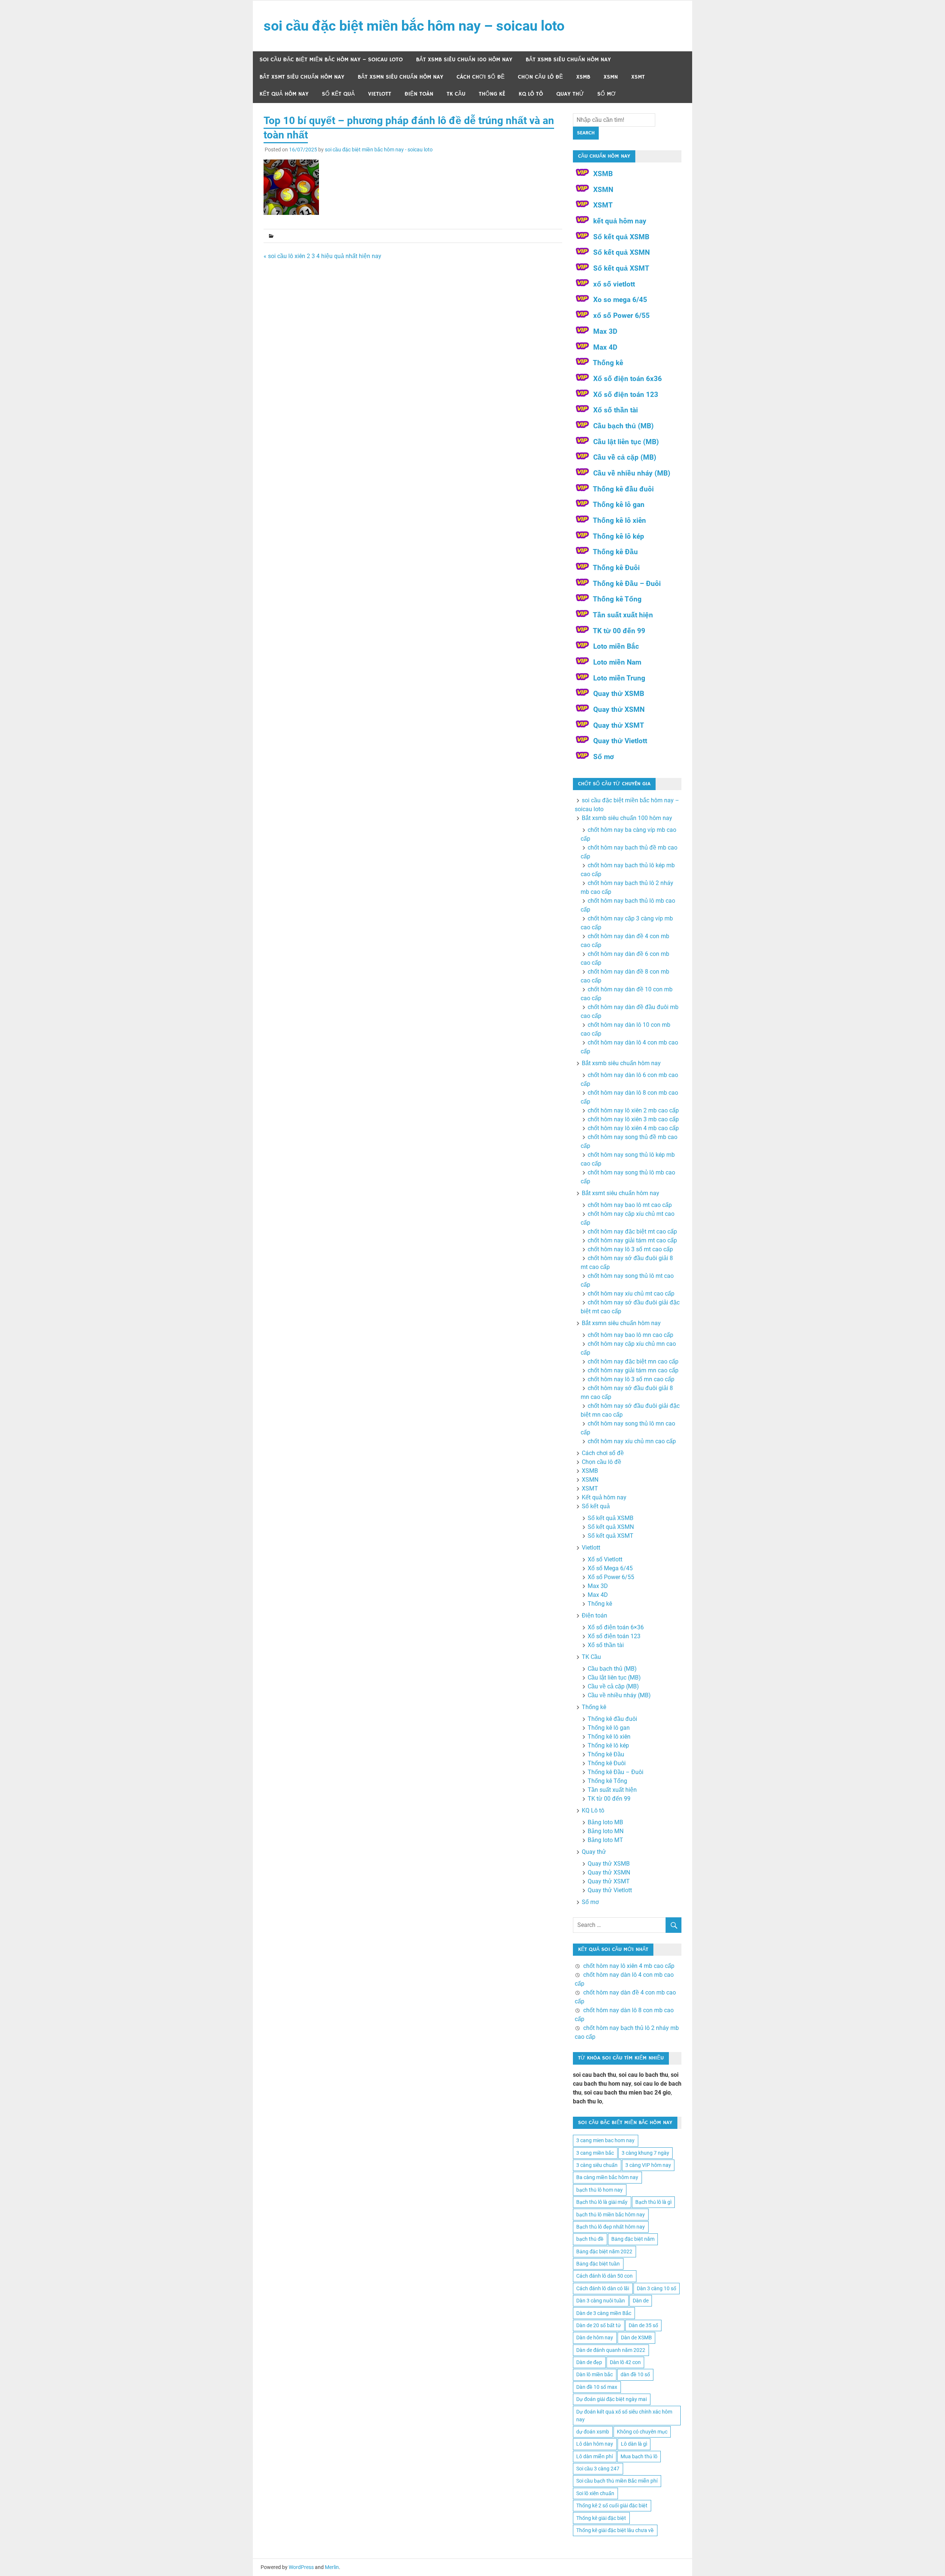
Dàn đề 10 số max (597, 2387)
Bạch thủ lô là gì (653, 2202)
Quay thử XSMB (619, 694)
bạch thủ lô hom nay (599, 2190)
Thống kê (492, 94)
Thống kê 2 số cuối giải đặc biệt (612, 2505)
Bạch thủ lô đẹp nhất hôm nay (611, 2227)
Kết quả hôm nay (284, 94)
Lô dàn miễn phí (595, 2456)
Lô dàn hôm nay (595, 2444)
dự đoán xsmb (593, 2432)
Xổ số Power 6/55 (611, 1577)
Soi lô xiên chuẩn (595, 2493)
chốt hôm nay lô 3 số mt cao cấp (630, 1249)
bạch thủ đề (590, 2239)
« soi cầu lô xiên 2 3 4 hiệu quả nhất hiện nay (322, 256)
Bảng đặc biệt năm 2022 (604, 2251)
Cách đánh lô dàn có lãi (603, 2288)
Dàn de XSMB (636, 2337)
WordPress (301, 2567)
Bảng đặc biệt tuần (598, 2264)
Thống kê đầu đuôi (623, 489)
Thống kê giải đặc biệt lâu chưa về (615, 2530)
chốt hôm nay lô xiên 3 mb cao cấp (633, 1119)
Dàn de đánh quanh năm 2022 (611, 2350)
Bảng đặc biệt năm (633, 2239)
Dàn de (641, 2301)
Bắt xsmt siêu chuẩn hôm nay (302, 77)
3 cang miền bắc (595, 2153)
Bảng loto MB (605, 1822)
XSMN (611, 77)
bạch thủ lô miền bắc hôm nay (611, 2215)
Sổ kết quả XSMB (621, 237)
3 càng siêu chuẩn (597, 2165)
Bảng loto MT (605, 1840)
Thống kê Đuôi (616, 568)
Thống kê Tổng (617, 599)
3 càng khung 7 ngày (645, 2153)
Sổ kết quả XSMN (621, 252)
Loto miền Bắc (616, 646)
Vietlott (380, 94)
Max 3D (605, 331)
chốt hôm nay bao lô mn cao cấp (630, 1335)
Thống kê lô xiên (619, 520)
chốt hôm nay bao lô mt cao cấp (630, 1205)
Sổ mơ (606, 94)
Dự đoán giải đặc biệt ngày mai (611, 2399)
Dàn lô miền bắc (595, 2374)
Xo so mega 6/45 (620, 300)
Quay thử (570, 94)
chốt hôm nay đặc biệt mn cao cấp (633, 1361)
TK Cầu (456, 94)
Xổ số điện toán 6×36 (616, 1627)
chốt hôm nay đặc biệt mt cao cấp (632, 1232)
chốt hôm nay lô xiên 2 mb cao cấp (633, 1110)
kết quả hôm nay (620, 221)
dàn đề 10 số (635, 2374)
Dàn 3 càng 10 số (657, 2288)
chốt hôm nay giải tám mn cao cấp (633, 1370)
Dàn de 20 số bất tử (599, 2325)
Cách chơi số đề (481, 77)
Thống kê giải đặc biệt (601, 2518)
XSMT (638, 77)
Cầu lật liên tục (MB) (626, 442)
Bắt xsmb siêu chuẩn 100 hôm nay (464, 60)
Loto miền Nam (617, 662)
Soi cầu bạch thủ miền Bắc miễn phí (617, 2481)
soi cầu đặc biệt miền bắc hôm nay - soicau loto (379, 150)
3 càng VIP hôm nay (648, 2165)
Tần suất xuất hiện (623, 615)
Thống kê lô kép (618, 536)
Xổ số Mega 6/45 (610, 1568)
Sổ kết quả (338, 94)
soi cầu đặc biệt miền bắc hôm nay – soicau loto (414, 26)
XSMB (583, 77)
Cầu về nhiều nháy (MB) (632, 473)
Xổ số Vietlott (605, 1559)
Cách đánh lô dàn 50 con (604, 2276)
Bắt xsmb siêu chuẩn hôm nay (568, 60)
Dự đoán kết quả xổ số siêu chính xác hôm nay (624, 2416)
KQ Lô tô (531, 94)
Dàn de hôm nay (595, 2337)
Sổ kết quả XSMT (621, 268)
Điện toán (419, 94)
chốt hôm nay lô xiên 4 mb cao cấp (633, 1128)
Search (586, 133)
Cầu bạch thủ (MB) (623, 426)
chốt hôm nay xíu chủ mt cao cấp (631, 1294)
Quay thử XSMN (619, 709)
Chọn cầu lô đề (540, 77)
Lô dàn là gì (634, 2444)
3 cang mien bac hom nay (605, 2140)
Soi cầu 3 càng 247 (598, 2469)
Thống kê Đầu (615, 552)
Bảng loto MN (606, 1831)
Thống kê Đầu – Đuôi (627, 584)
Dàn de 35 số (643, 2325)
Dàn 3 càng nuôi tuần (601, 2301)
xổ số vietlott (614, 284)
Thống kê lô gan (619, 505)
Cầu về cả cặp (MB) (625, 457)
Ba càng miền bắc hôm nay (607, 2177)
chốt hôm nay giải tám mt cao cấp (632, 1240)
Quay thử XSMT (619, 725)
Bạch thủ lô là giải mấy (602, 2202)
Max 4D (605, 347)
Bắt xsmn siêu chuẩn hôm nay (401, 77)
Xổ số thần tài (616, 410)
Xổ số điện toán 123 (626, 395)
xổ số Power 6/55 (621, 315)
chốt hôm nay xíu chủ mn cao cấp (632, 1441)
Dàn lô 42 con (625, 2362)
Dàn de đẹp (589, 2362)
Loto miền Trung (619, 678)
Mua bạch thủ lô (639, 2456)
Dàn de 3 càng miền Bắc (604, 2313)
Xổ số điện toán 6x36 (628, 379)
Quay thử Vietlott (620, 741)
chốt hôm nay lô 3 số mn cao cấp (631, 1379)
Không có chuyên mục (642, 2432)
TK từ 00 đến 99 (619, 631)
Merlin (332, 2567)
